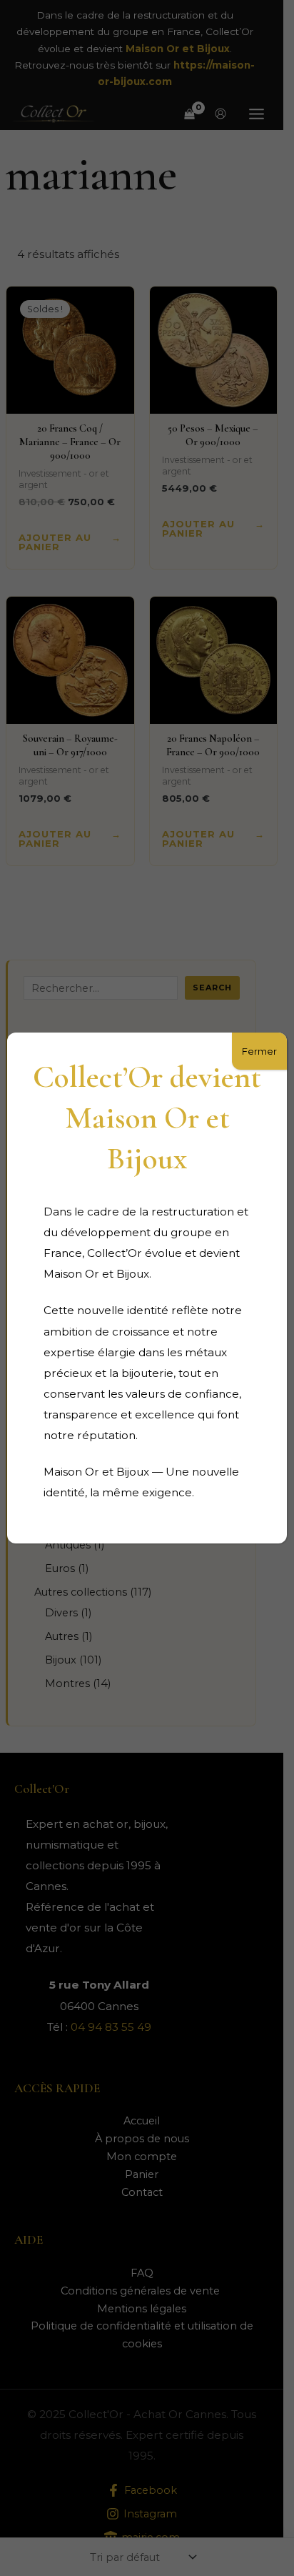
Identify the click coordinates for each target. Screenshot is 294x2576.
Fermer (259, 1051)
